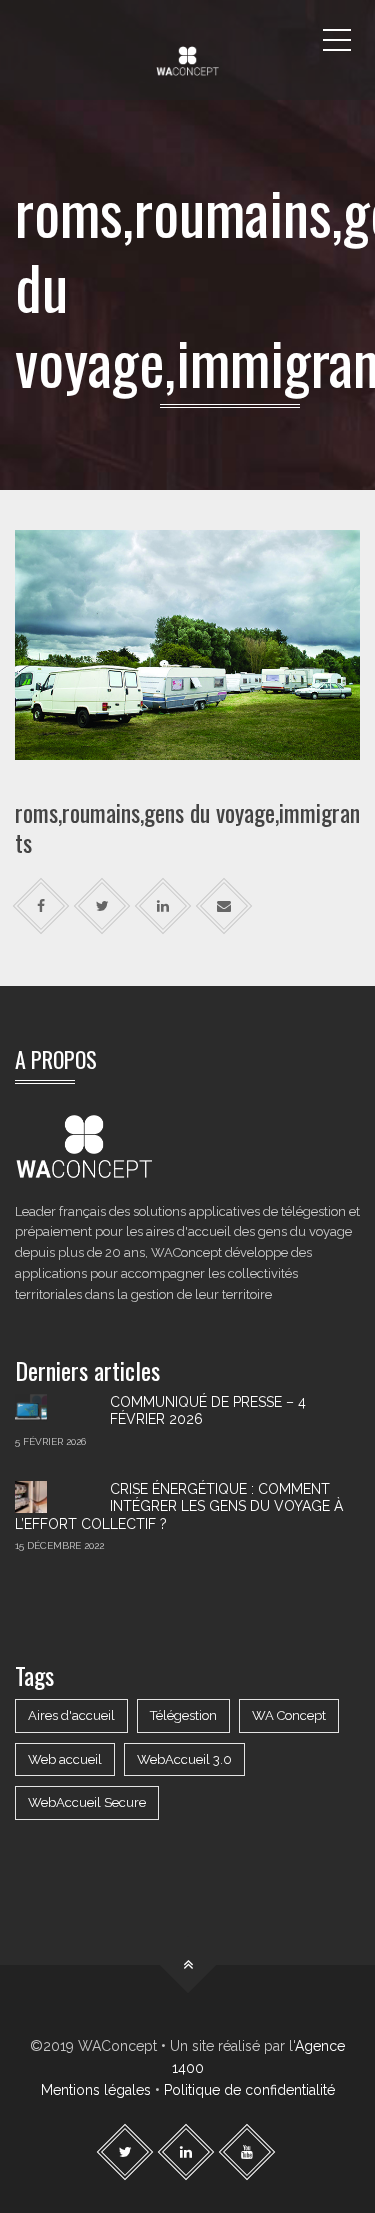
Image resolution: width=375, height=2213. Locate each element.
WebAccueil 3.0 (184, 1759)
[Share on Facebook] (41, 906)
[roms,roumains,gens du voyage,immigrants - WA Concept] (187, 40)
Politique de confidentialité (249, 2090)
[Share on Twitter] (102, 906)
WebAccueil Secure (87, 1802)
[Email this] (224, 906)
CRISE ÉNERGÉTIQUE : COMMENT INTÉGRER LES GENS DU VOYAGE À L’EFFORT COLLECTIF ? (179, 1506)
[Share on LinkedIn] (163, 906)
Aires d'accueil (71, 1715)
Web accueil (65, 1759)
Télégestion (183, 1715)
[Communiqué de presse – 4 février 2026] (55, 1410)
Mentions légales (96, 2090)
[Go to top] (187, 1964)
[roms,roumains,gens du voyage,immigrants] (187, 644)
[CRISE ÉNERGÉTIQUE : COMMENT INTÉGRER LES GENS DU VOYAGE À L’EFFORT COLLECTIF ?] (55, 1497)
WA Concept (289, 1715)
